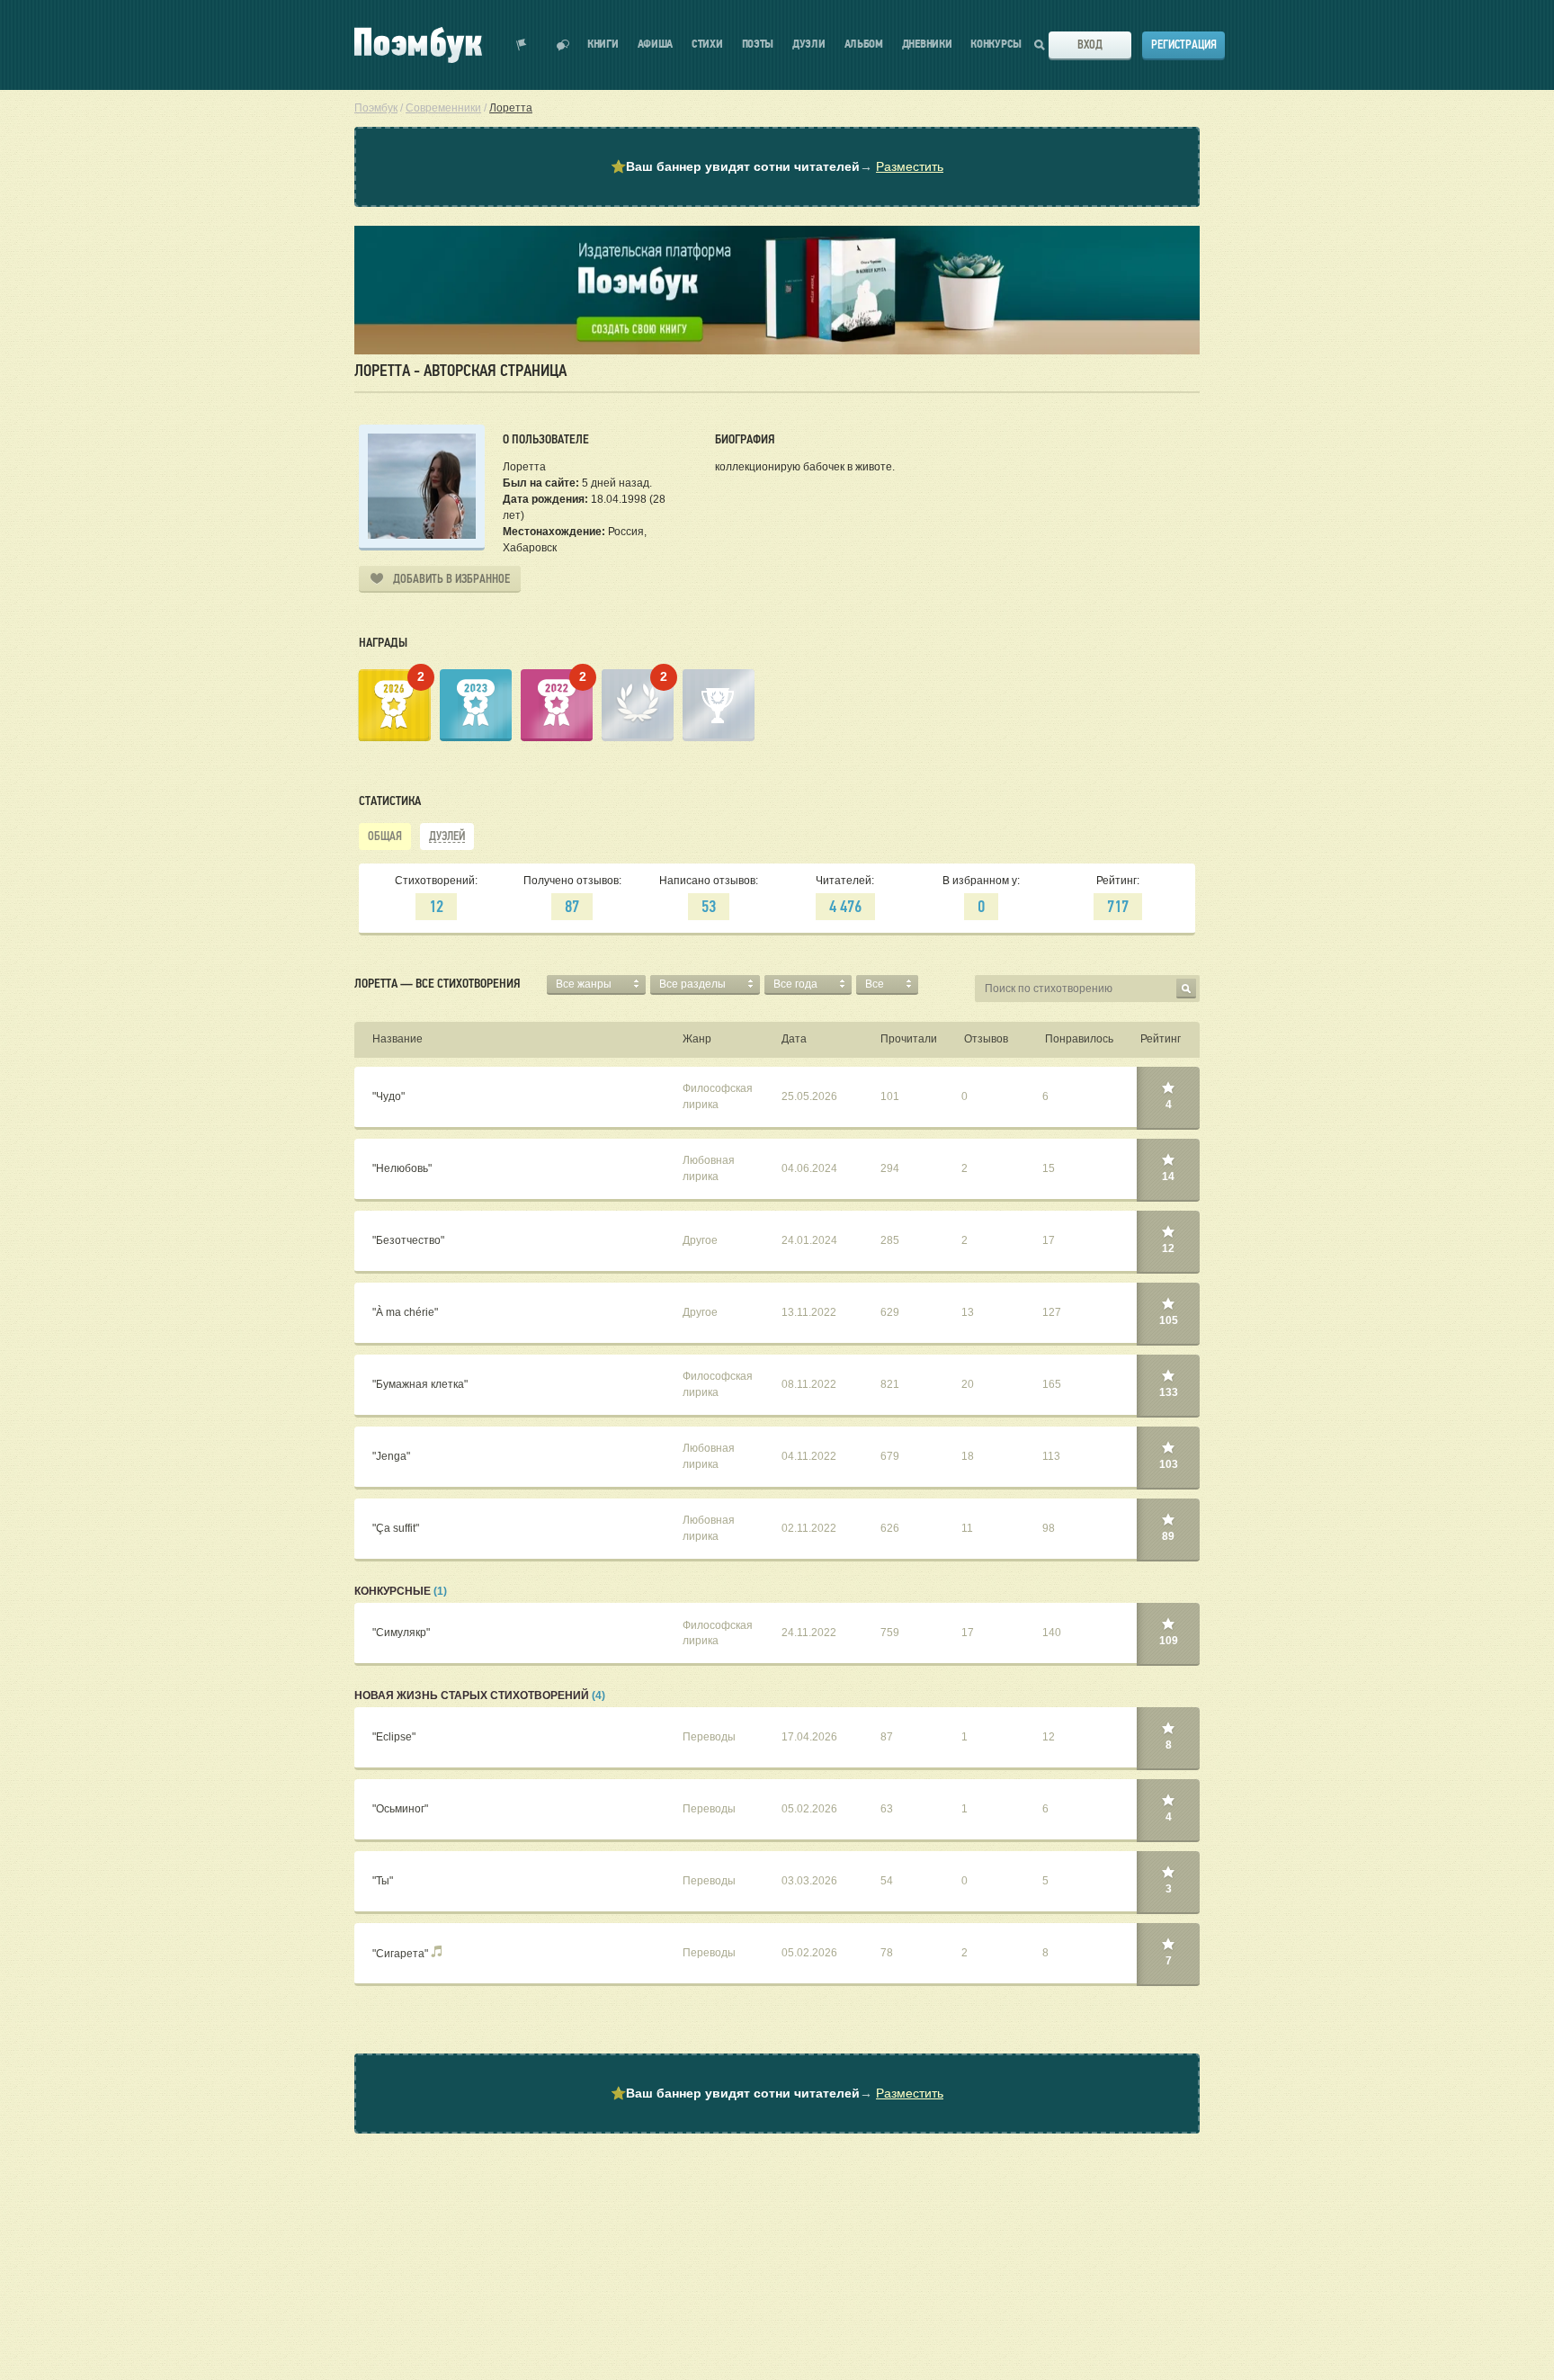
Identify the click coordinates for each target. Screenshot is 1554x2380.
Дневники (927, 45)
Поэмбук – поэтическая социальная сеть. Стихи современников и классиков (418, 45)
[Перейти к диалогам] (563, 45)
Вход (1090, 45)
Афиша (656, 45)
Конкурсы (996, 45)
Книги (603, 45)
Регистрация (1184, 45)
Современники (443, 108)
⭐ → (777, 166)
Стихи (707, 45)
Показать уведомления (522, 45)
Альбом (864, 45)
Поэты (758, 45)
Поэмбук (376, 108)
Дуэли (809, 45)
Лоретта (511, 108)
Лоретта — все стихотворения (437, 983)
